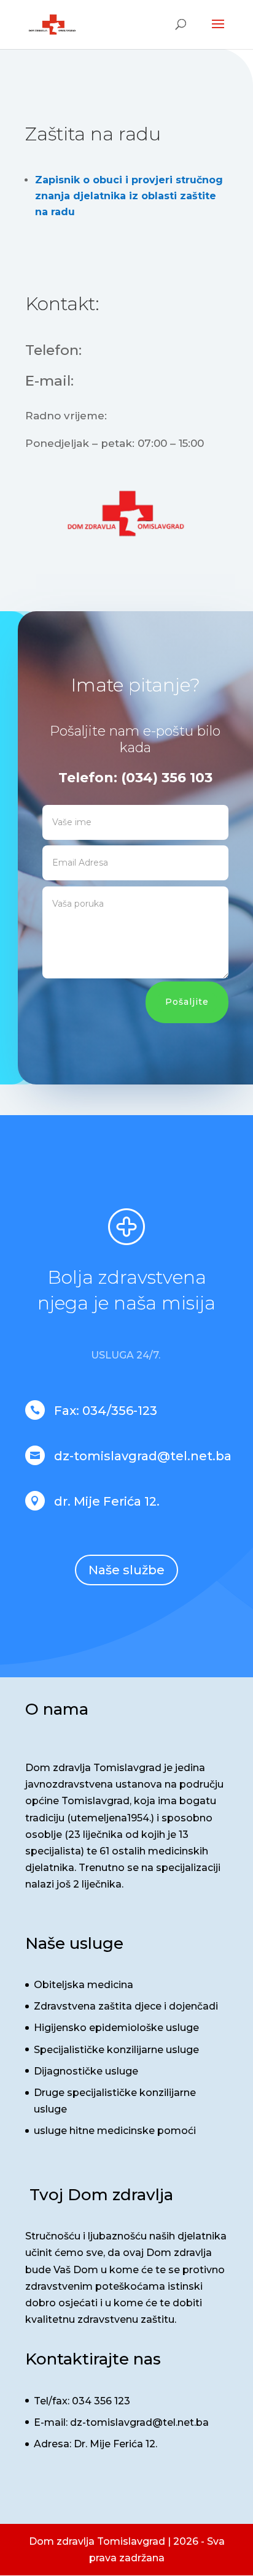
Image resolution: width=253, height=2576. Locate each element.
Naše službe (126, 1570)
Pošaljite (187, 1002)
